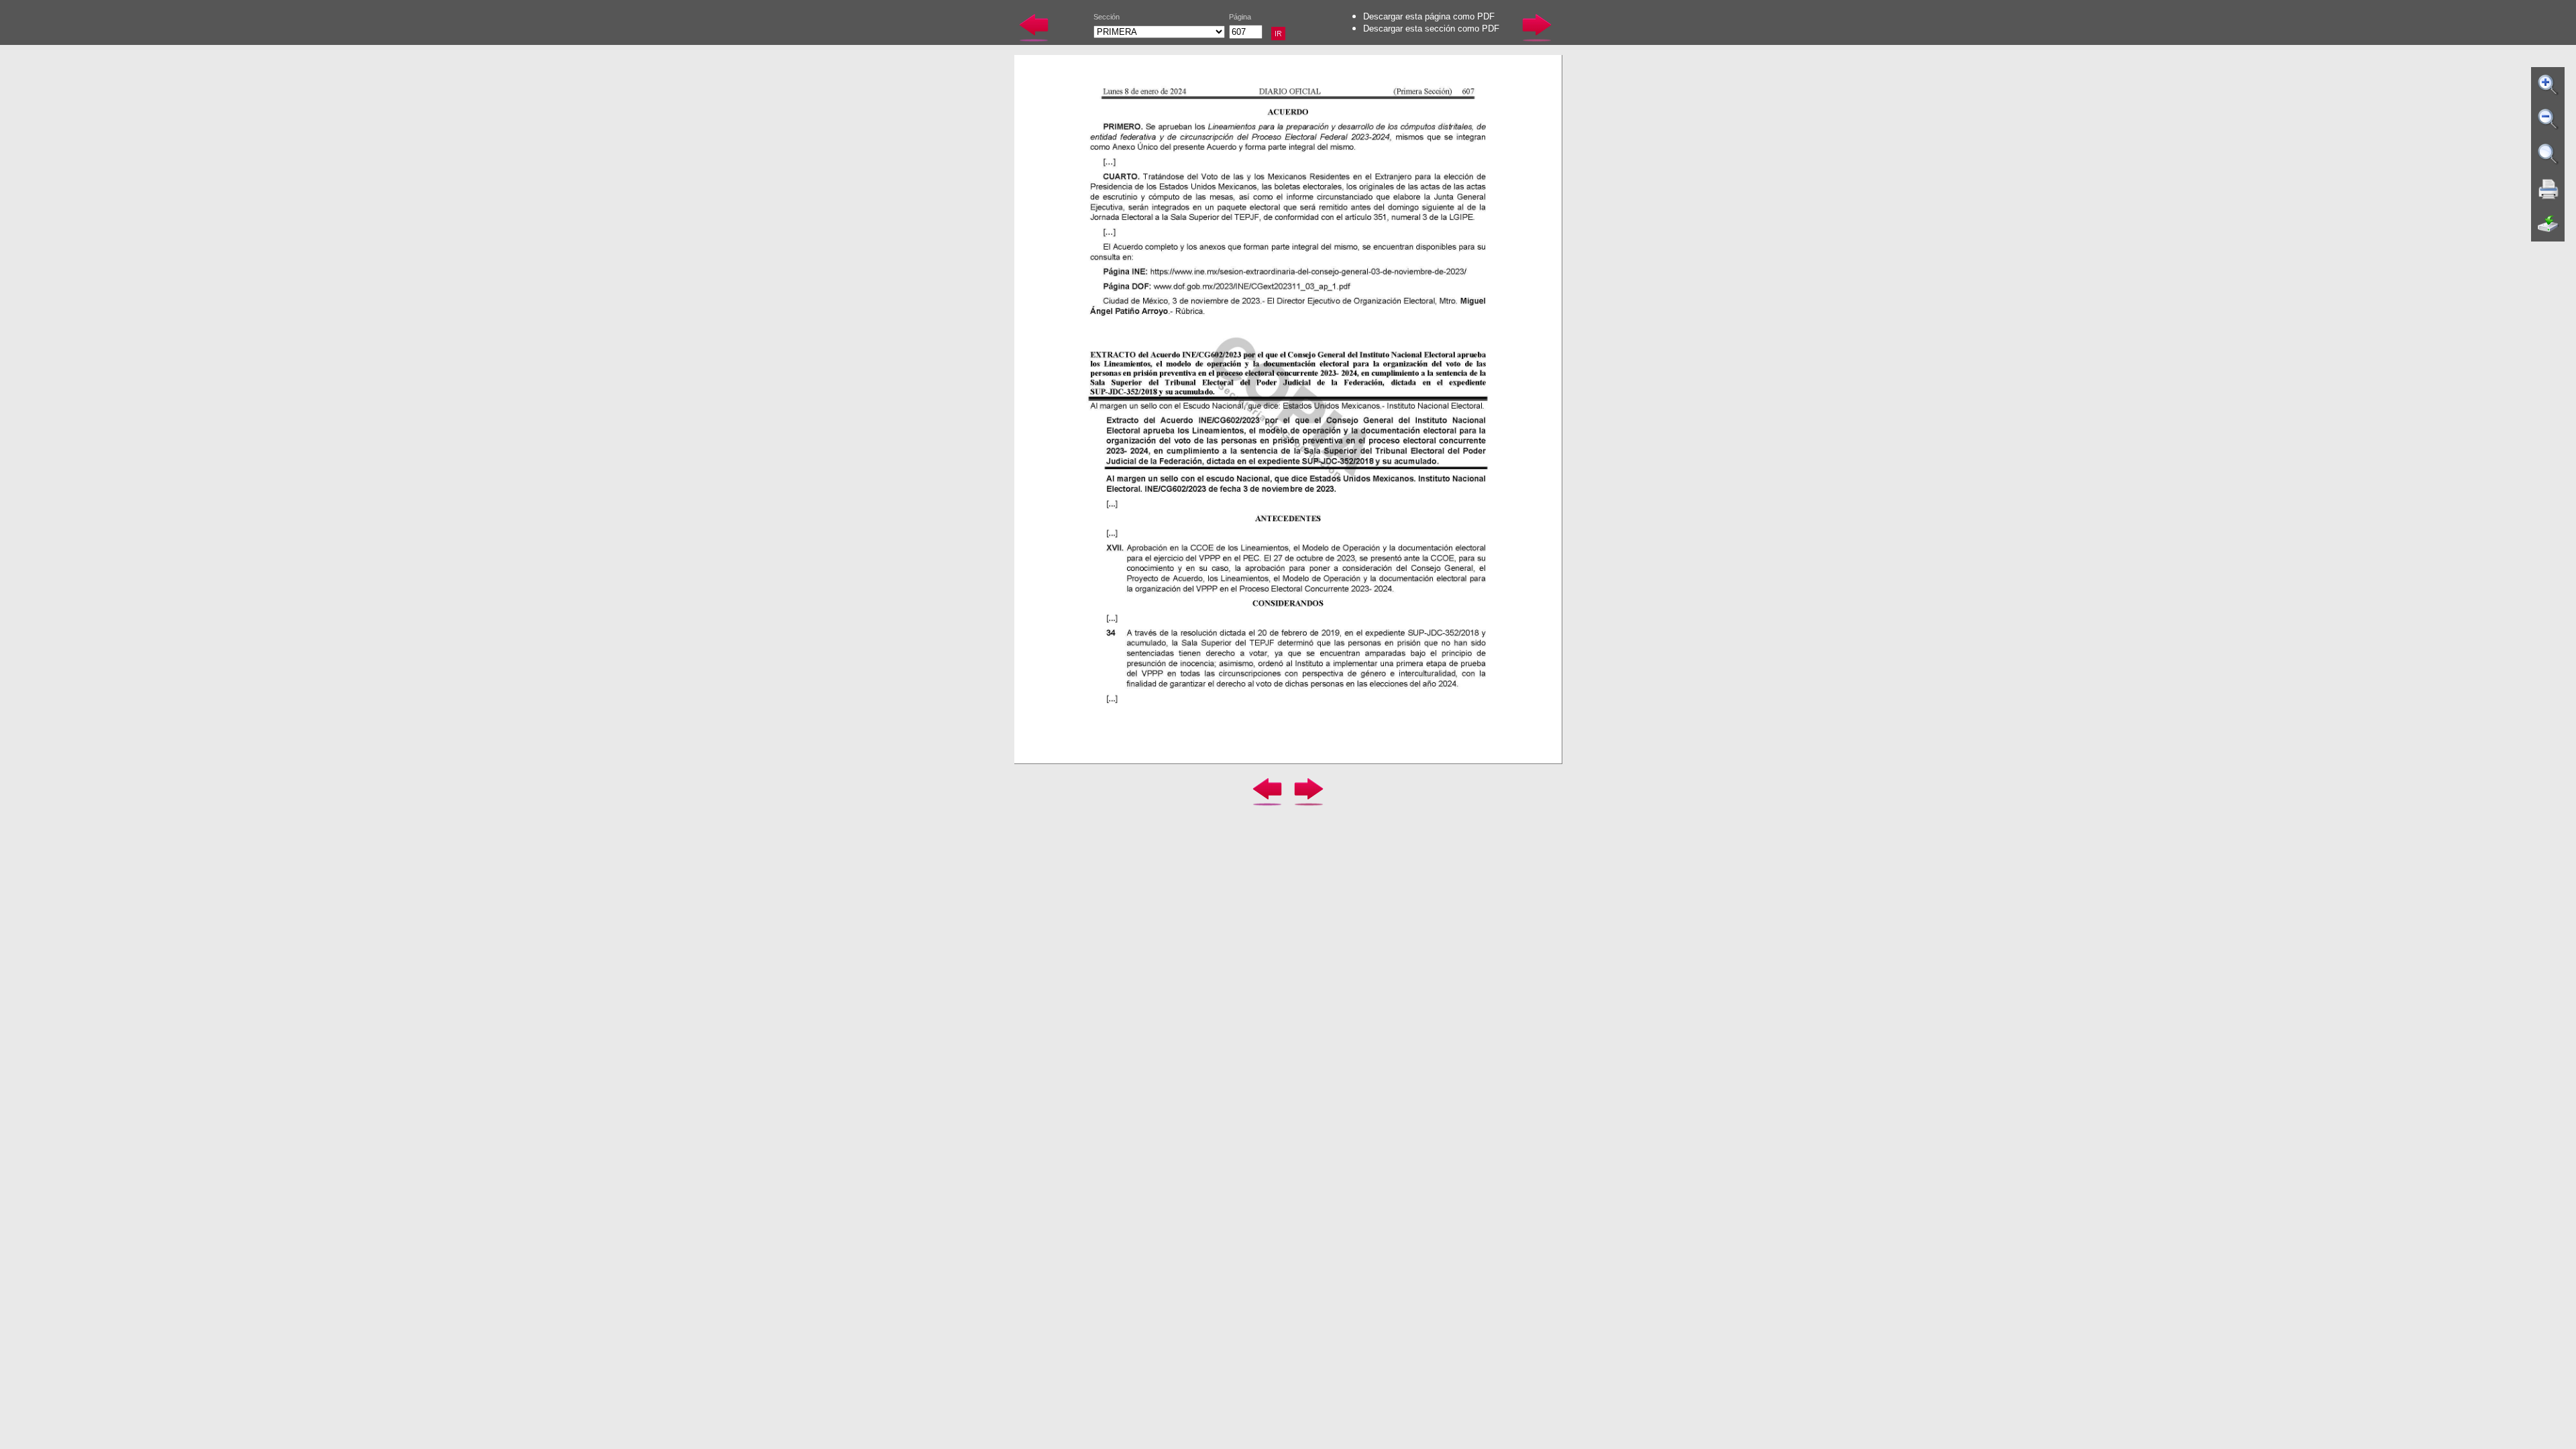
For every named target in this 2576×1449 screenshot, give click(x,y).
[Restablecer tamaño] (2548, 154)
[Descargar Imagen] (2548, 224)
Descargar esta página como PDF (1429, 16)
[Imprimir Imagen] (2548, 189)
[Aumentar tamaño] (2548, 85)
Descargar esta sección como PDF (1431, 29)
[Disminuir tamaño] (2548, 119)
